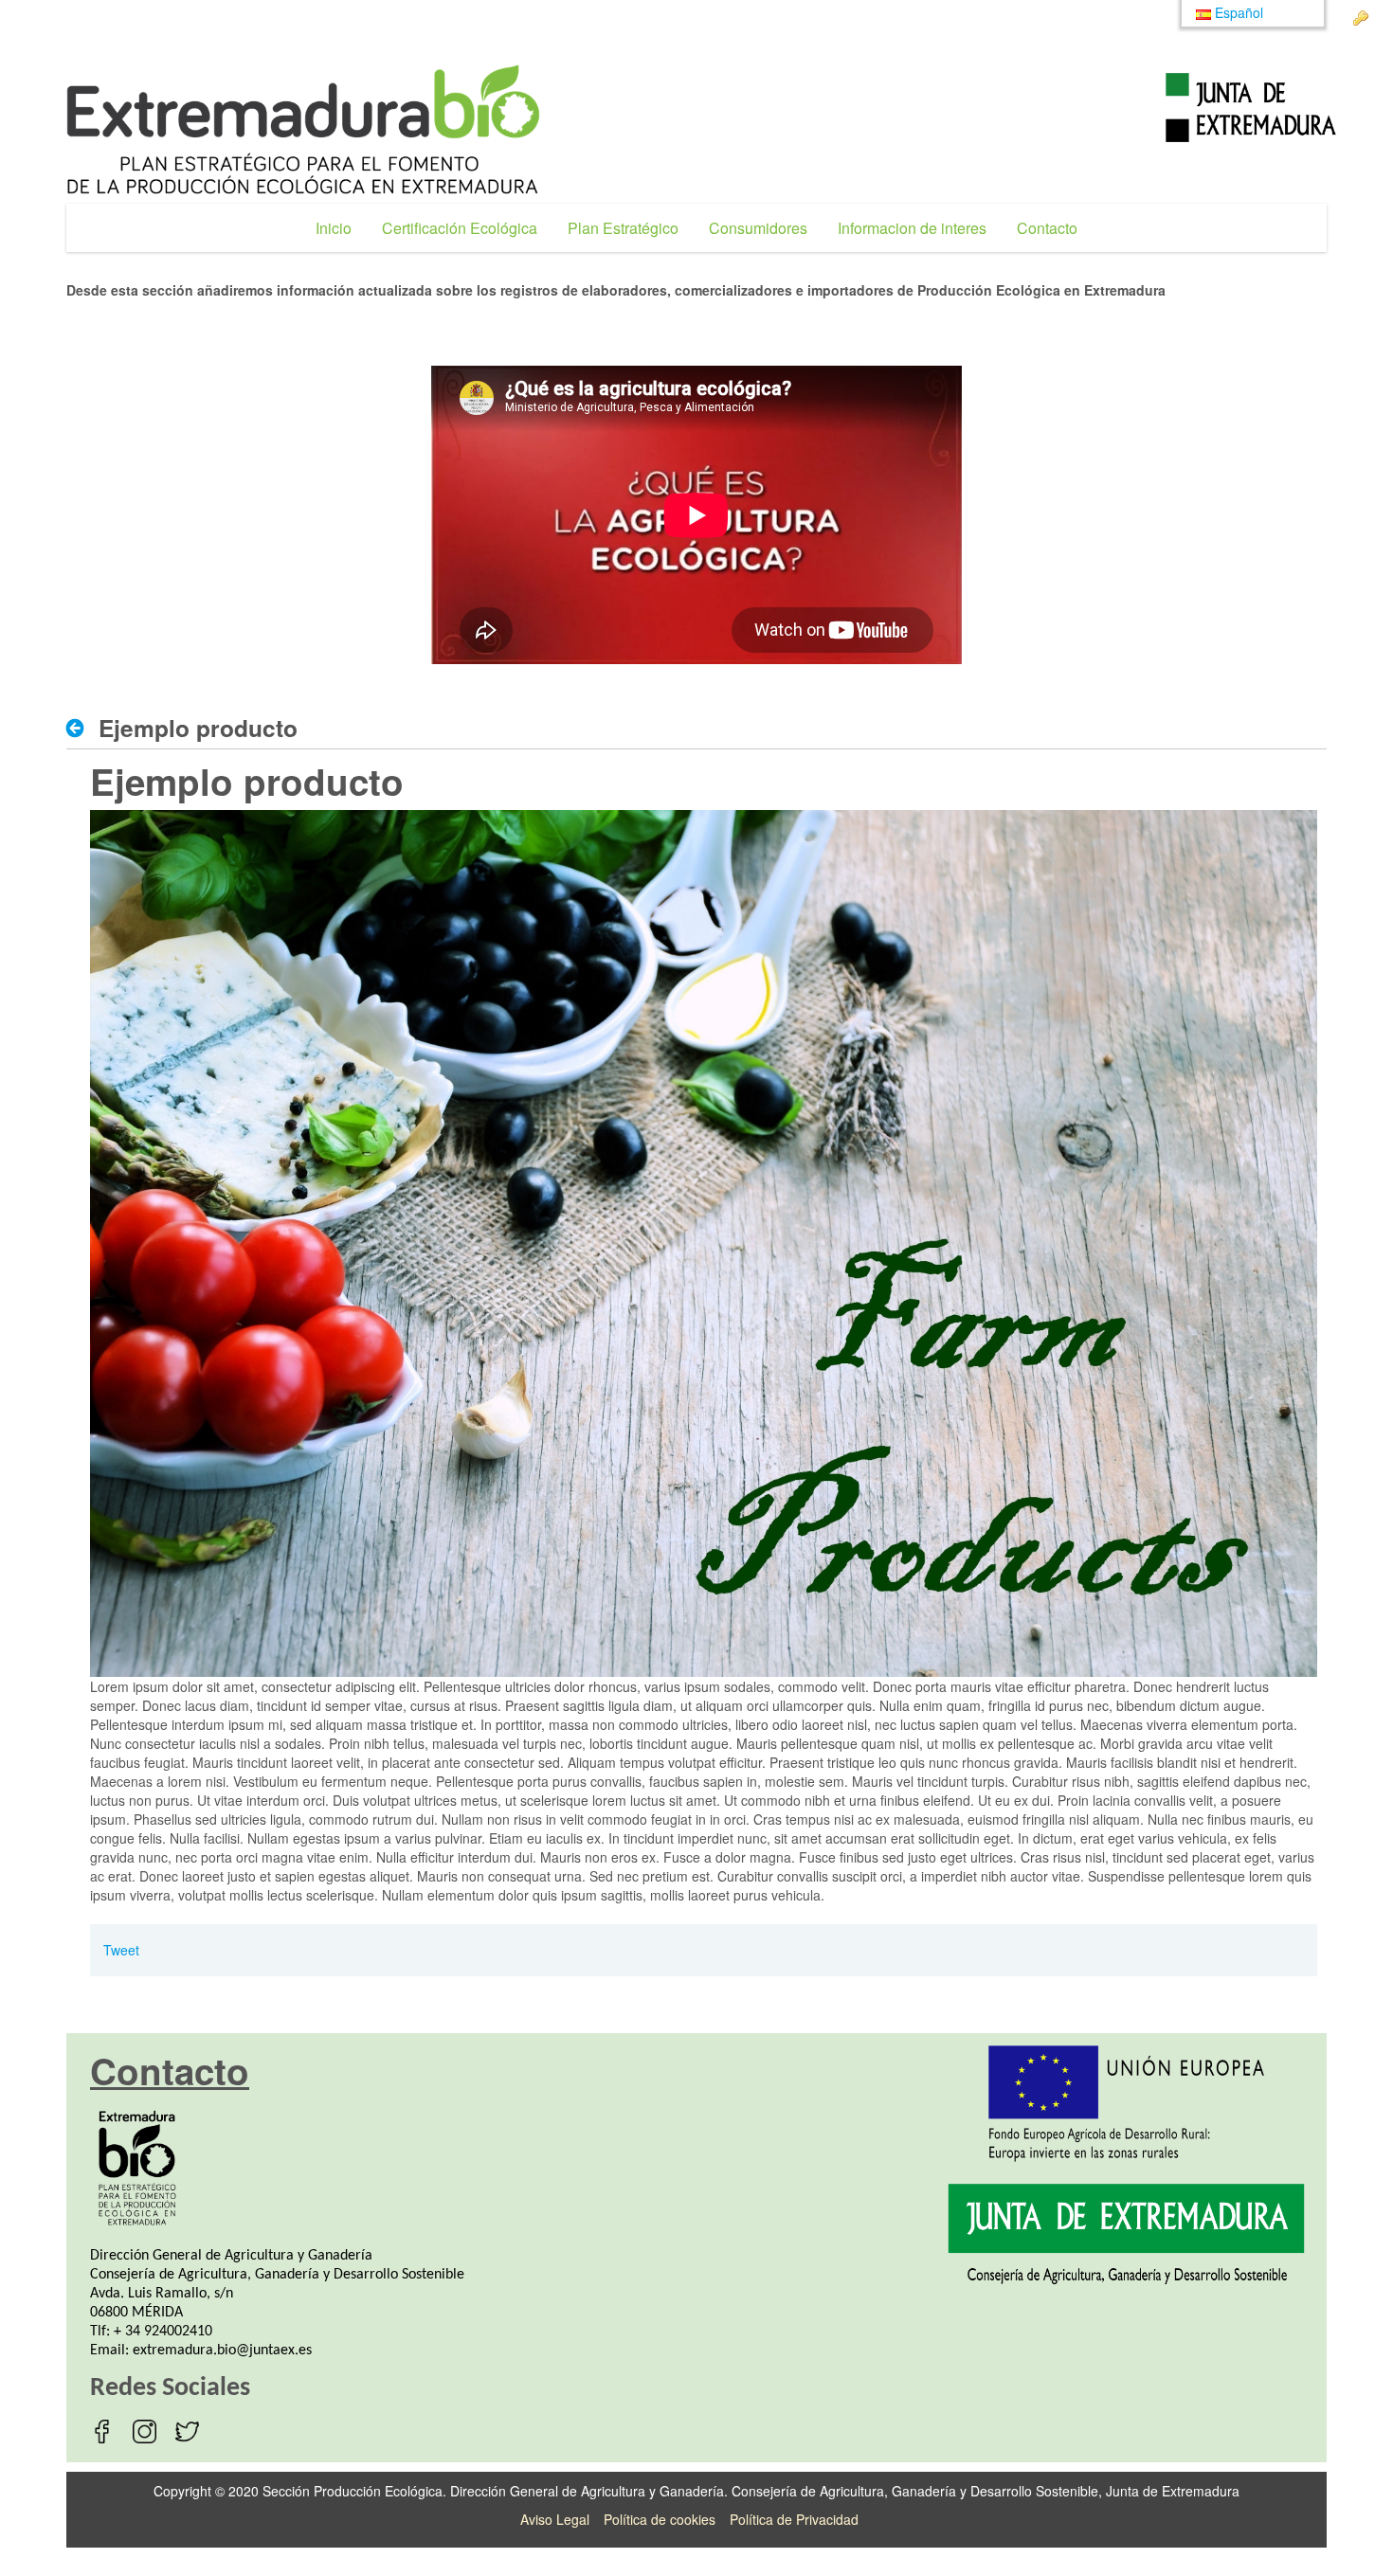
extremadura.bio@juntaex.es (222, 2351)
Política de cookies (660, 2519)
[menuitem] (334, 228)
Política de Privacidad (794, 2519)
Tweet (121, 1950)
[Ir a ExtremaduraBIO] (303, 129)
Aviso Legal (555, 2519)
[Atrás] (80, 729)
